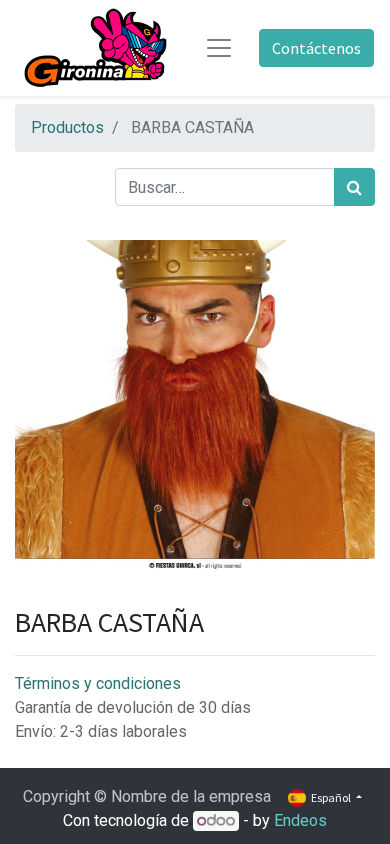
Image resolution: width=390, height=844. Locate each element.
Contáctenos (316, 48)
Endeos (300, 820)
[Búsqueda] (354, 187)
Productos (67, 127)
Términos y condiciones (98, 683)
